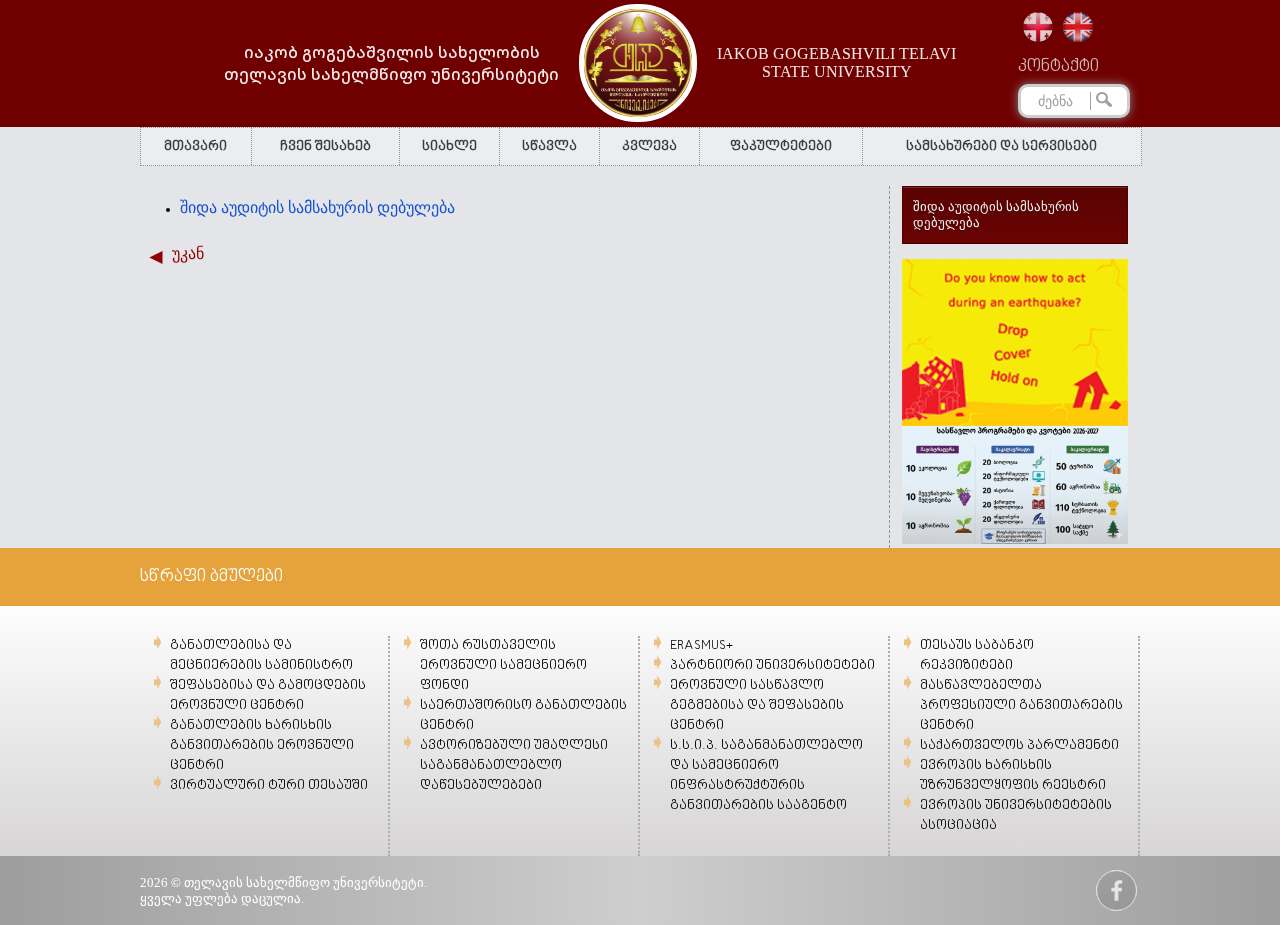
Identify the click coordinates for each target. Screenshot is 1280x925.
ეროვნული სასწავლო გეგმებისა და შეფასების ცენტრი (757, 705)
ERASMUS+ (701, 645)
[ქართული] (1038, 27)
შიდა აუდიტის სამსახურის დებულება (317, 207)
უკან (188, 253)
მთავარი (195, 146)
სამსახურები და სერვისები (1001, 146)
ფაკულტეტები (781, 146)
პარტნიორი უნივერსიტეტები (772, 665)
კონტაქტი (1058, 67)
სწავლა (549, 146)
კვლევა (649, 146)
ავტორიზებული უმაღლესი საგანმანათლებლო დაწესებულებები (514, 765)
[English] (1078, 27)
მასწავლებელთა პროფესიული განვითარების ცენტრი (1021, 705)
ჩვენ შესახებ (325, 146)
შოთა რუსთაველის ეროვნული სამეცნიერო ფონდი (503, 665)
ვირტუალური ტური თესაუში (269, 785)
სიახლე (449, 146)
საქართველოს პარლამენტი (1019, 745)
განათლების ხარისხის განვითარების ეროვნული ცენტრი (262, 745)
